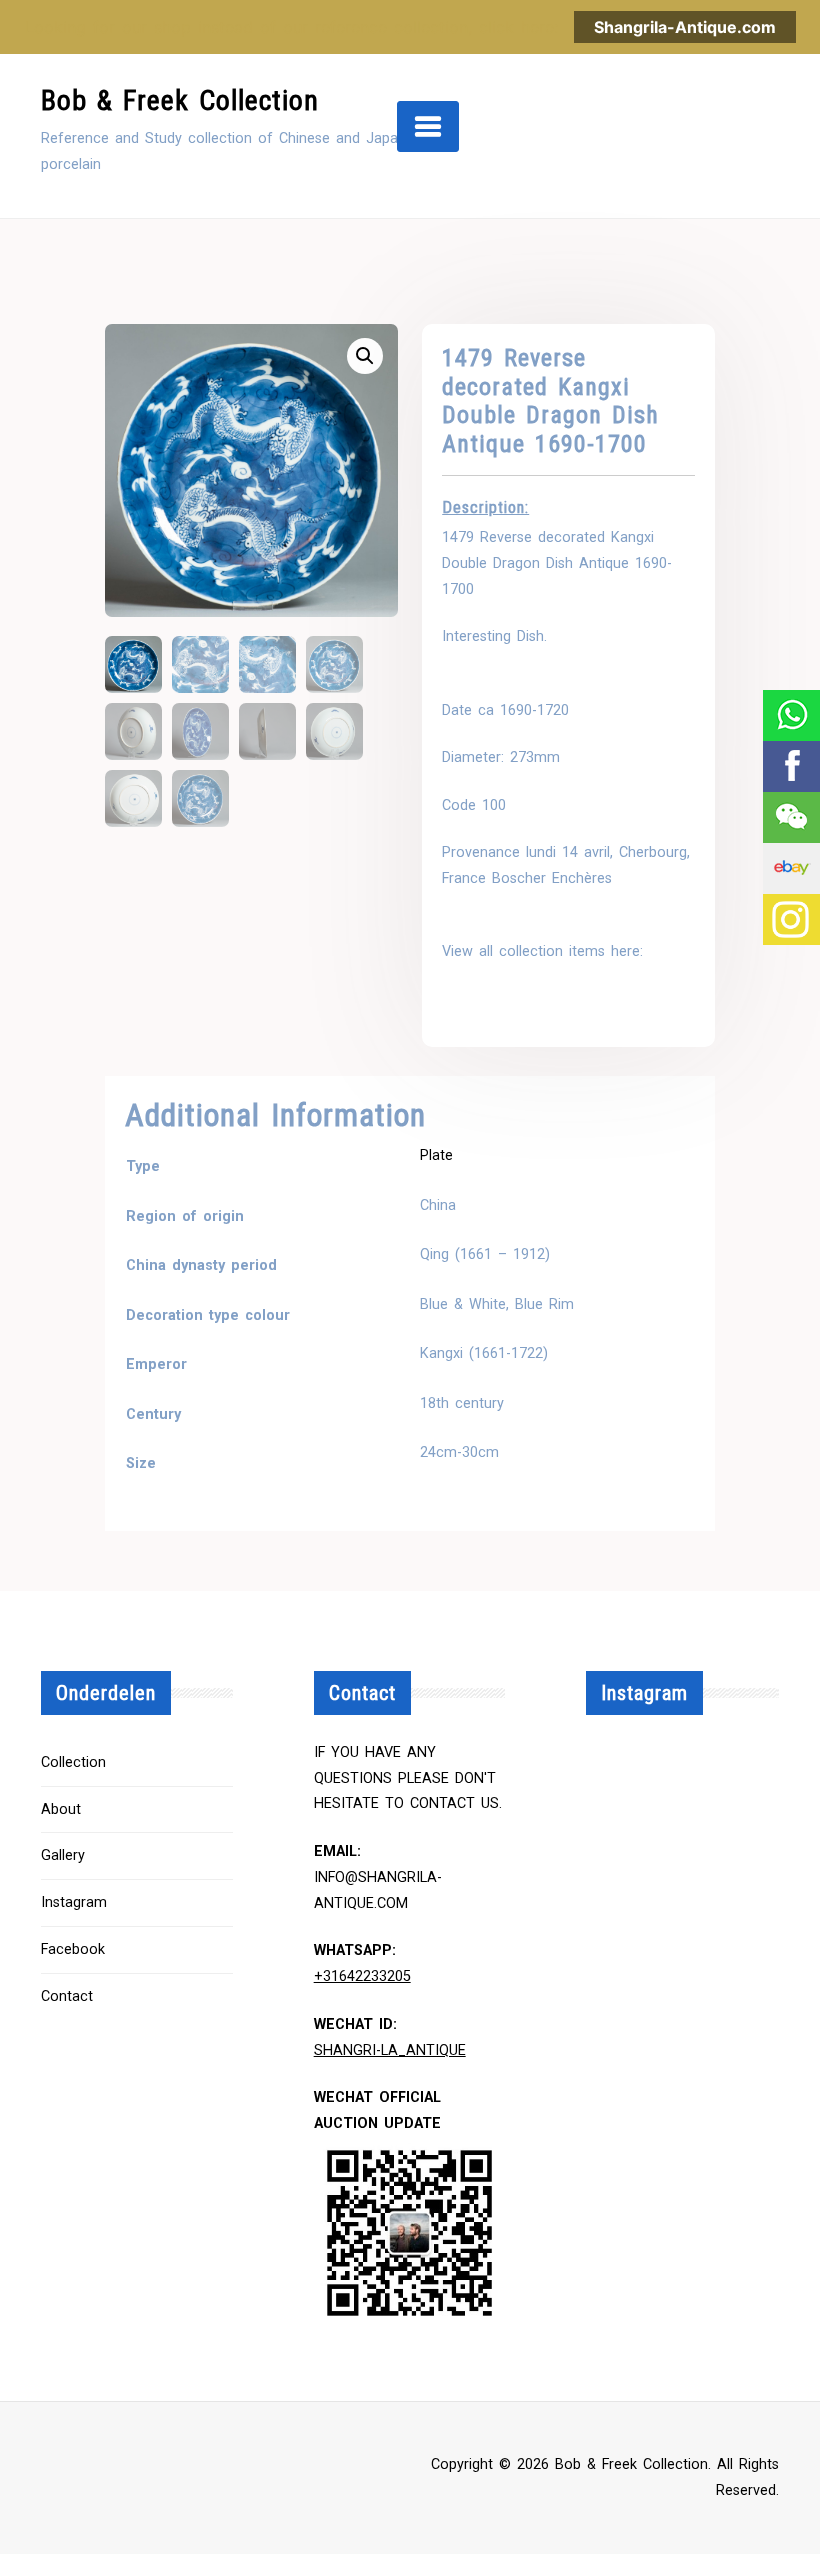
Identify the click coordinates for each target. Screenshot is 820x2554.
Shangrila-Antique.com (685, 27)
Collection (73, 1762)
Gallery (63, 1855)
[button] (365, 356)
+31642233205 (362, 1976)
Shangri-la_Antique (390, 2050)
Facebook (73, 1949)
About (61, 1809)
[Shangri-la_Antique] (790, 817)
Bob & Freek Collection (180, 100)
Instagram (74, 1902)
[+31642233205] (790, 715)
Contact (67, 1996)
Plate (436, 1155)
